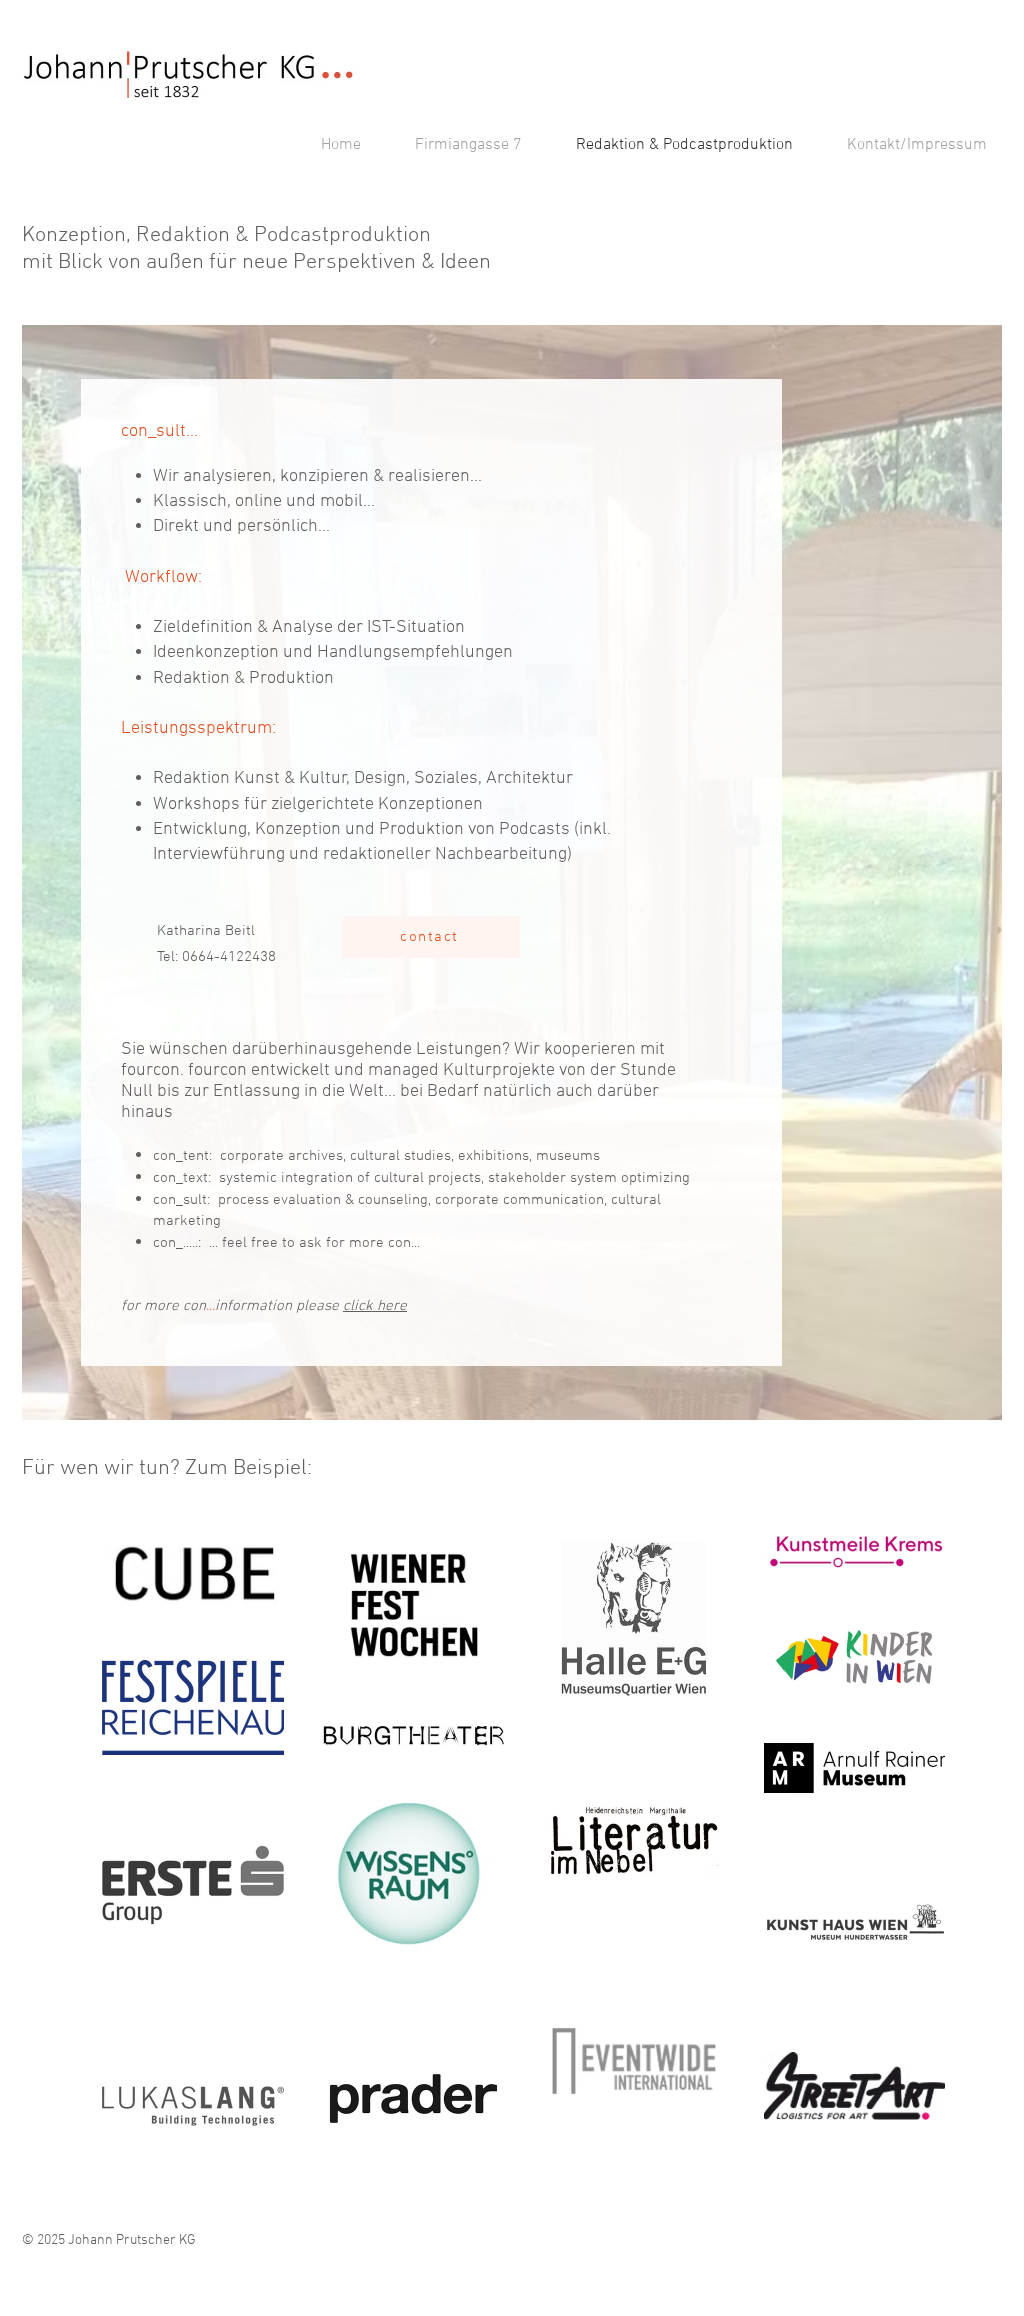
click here (375, 1306)
